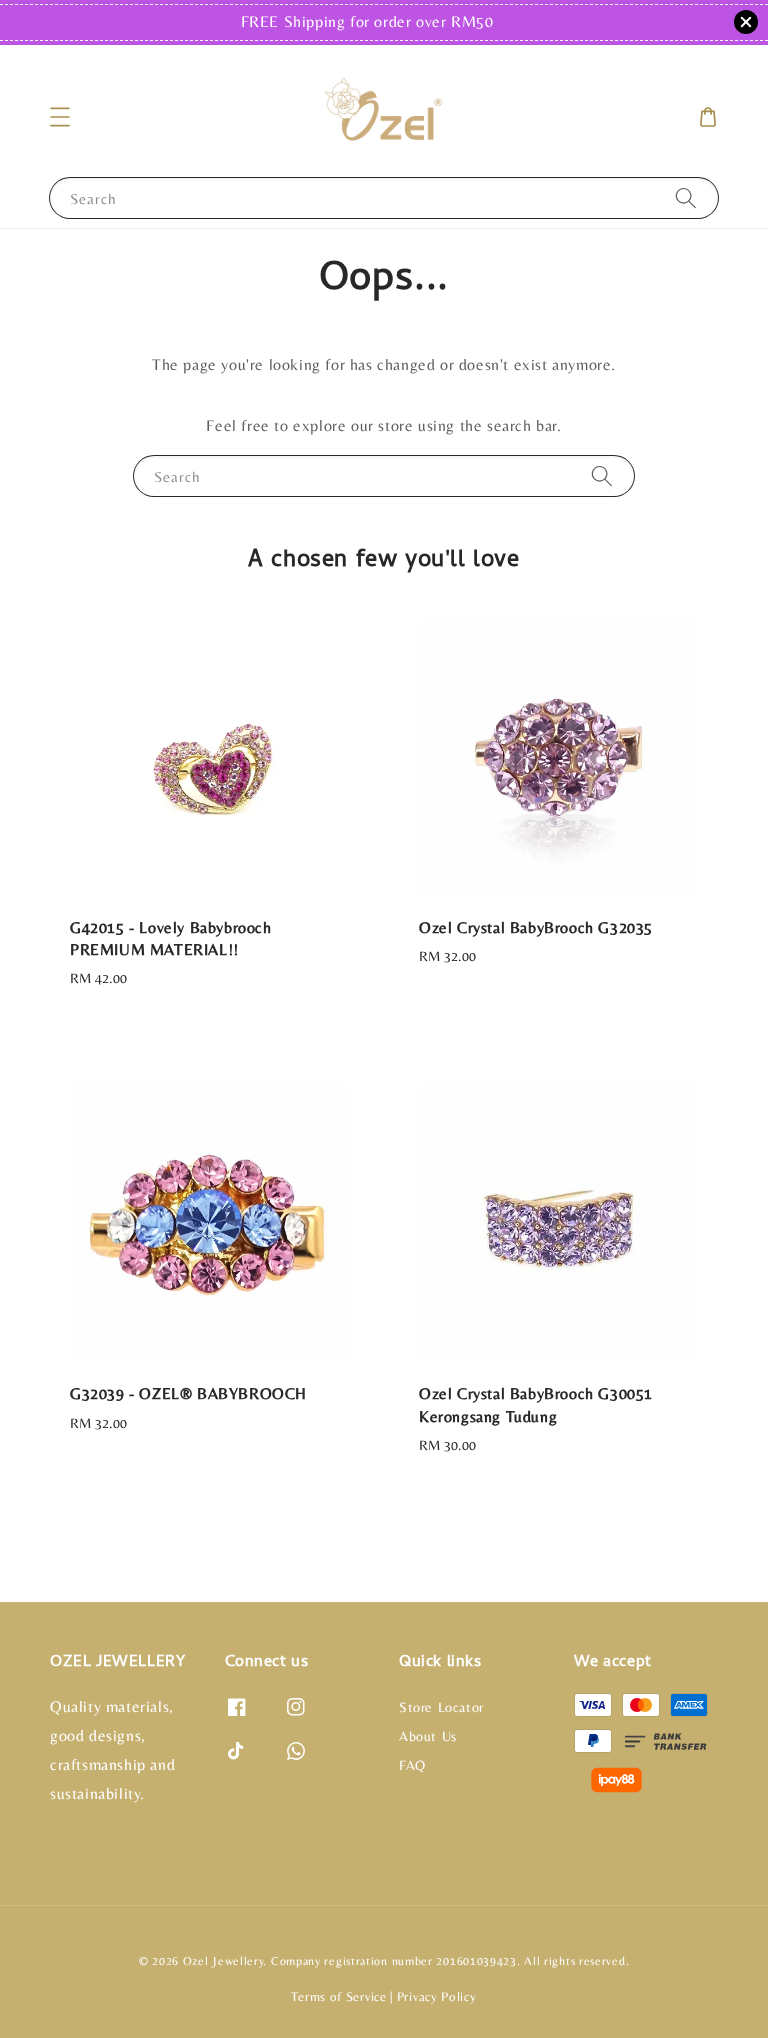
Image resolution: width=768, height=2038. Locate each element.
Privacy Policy (437, 1996)
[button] (60, 117)
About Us (428, 1736)
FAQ (412, 1765)
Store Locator (441, 1707)
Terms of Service (338, 1996)
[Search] (686, 197)
